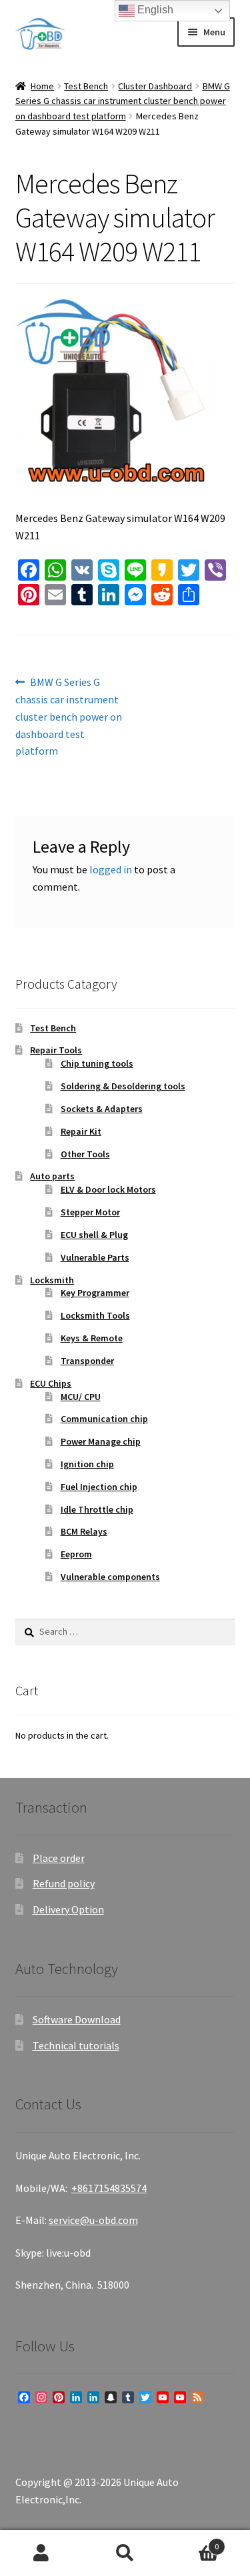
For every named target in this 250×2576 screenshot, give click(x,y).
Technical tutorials (76, 2045)
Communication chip (104, 1419)
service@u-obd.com (93, 2220)
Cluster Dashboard (155, 86)
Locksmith (52, 1280)
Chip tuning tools (97, 1063)
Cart (193, 2542)
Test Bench (86, 86)
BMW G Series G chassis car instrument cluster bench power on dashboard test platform (123, 101)
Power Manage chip (101, 1441)
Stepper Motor (90, 1212)
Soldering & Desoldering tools (123, 1086)
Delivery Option (68, 1909)
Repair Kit (81, 1131)
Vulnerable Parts (95, 1257)
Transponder (87, 1361)
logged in (111, 869)
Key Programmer (95, 1293)
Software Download (77, 2019)
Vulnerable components (110, 1577)
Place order (59, 1858)
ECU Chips (51, 1383)
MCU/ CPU (81, 1397)
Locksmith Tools (95, 1315)
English (154, 10)
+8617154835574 (109, 2188)
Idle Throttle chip (97, 1509)
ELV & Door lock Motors (108, 1189)
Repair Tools (56, 1050)
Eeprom (76, 1554)
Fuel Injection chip (99, 1487)
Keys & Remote (92, 1338)
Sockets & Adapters (102, 1109)
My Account (42, 2553)
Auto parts (52, 1176)
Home (42, 86)
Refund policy (64, 1883)
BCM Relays (84, 1531)
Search (125, 2553)
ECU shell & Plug (94, 1235)
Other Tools (85, 1154)
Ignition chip (87, 1464)
